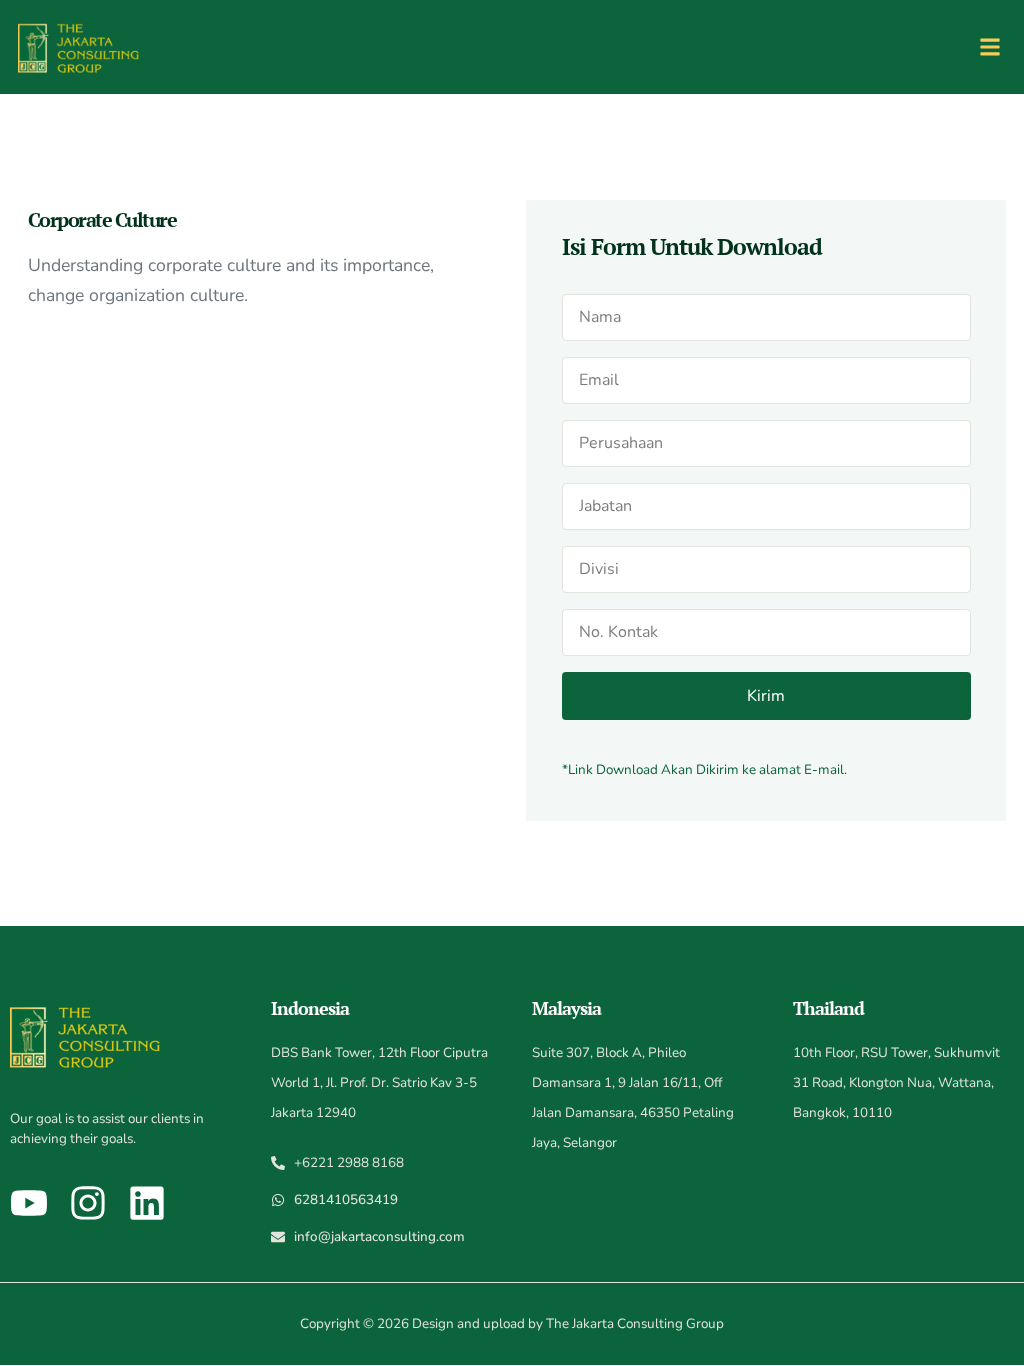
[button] (989, 47)
